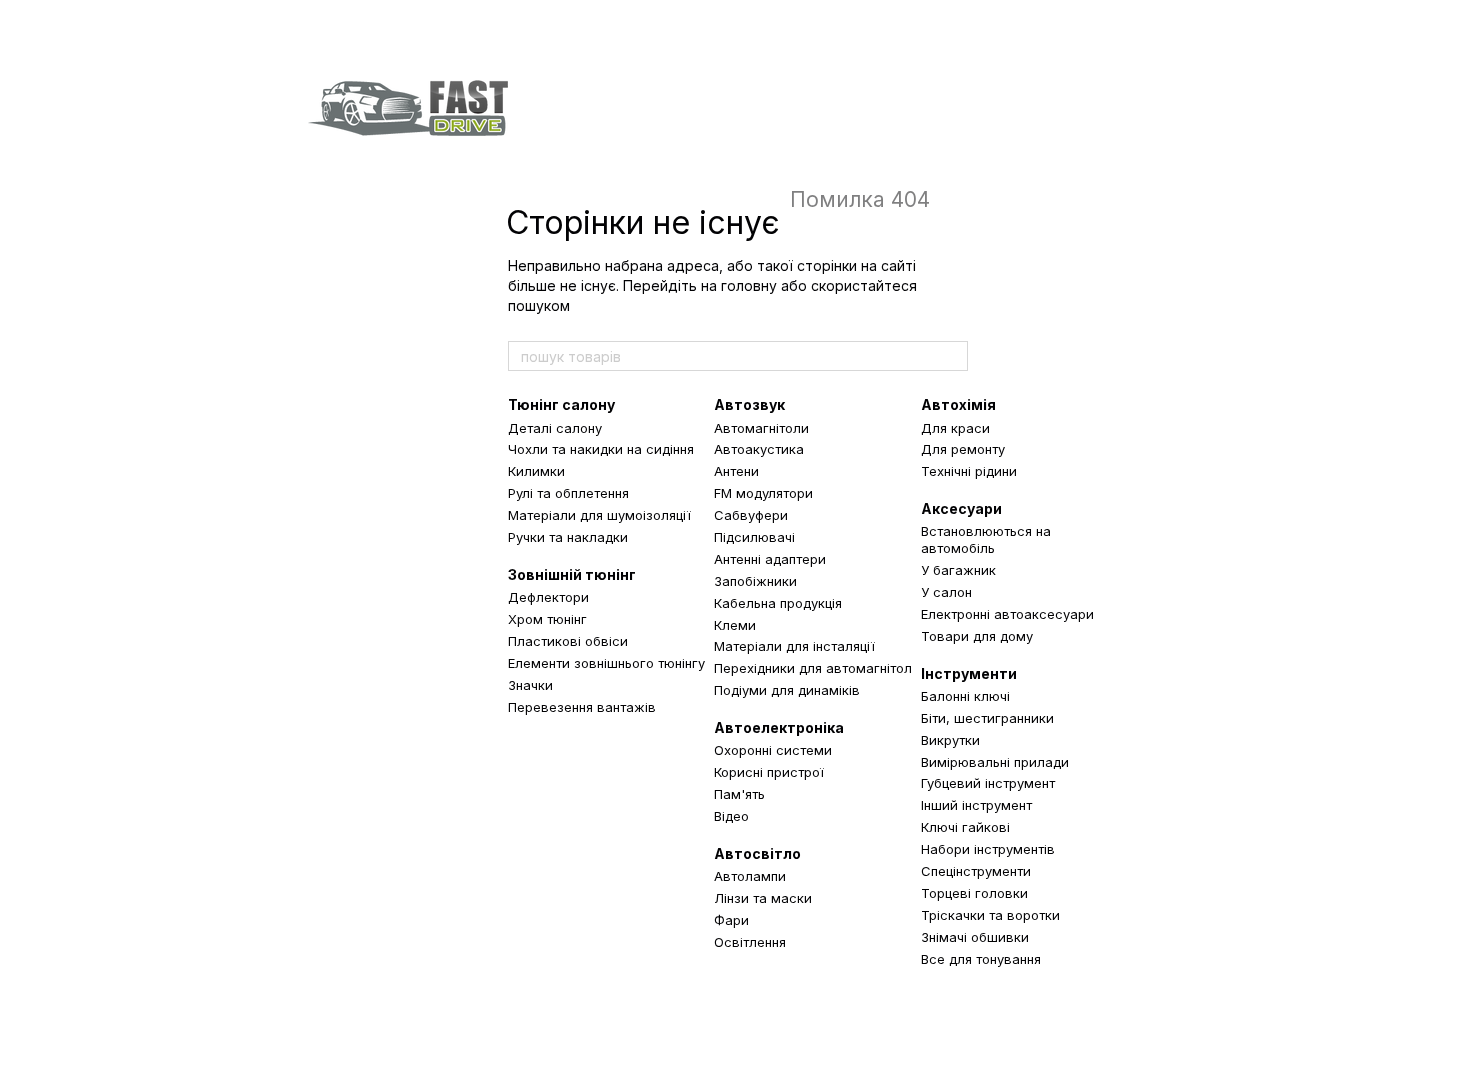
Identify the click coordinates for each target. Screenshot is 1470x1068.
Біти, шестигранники (987, 718)
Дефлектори (548, 597)
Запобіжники (755, 581)
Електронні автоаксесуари (1007, 614)
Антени (736, 471)
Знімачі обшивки (975, 937)
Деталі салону (555, 428)
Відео (731, 816)
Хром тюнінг (547, 619)
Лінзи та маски (763, 898)
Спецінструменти (976, 871)
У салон (946, 592)
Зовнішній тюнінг (572, 574)
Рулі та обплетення (568, 493)
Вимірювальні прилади (995, 762)
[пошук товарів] (952, 356)
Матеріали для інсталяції (794, 646)
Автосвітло (757, 853)
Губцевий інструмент (988, 783)
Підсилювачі (754, 537)
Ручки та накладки (568, 537)
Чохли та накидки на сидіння (601, 449)
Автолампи (750, 876)
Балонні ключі (965, 696)
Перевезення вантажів (582, 707)
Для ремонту (963, 449)
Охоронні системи (773, 750)
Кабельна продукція (778, 603)
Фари (731, 920)
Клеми (735, 625)
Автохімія (958, 404)
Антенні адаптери (770, 559)
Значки (530, 685)
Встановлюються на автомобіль (986, 539)
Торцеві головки (974, 893)
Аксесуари (961, 508)
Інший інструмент (976, 805)
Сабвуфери (751, 515)
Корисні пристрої (769, 772)
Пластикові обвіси (568, 641)
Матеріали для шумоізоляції (599, 515)
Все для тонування (981, 959)
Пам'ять (739, 794)
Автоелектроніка (779, 727)
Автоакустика (759, 449)
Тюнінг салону (561, 404)
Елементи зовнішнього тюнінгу (606, 663)
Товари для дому (977, 636)
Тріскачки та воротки (990, 915)
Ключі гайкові (965, 827)
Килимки (536, 471)
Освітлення (750, 942)
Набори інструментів (988, 849)
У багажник (958, 570)
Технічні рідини (969, 471)
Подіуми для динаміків (787, 690)
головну (749, 285)
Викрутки (950, 740)
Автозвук (749, 404)
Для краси (955, 428)
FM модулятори (763, 493)
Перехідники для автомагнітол (813, 668)
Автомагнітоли (761, 428)
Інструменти (969, 673)
